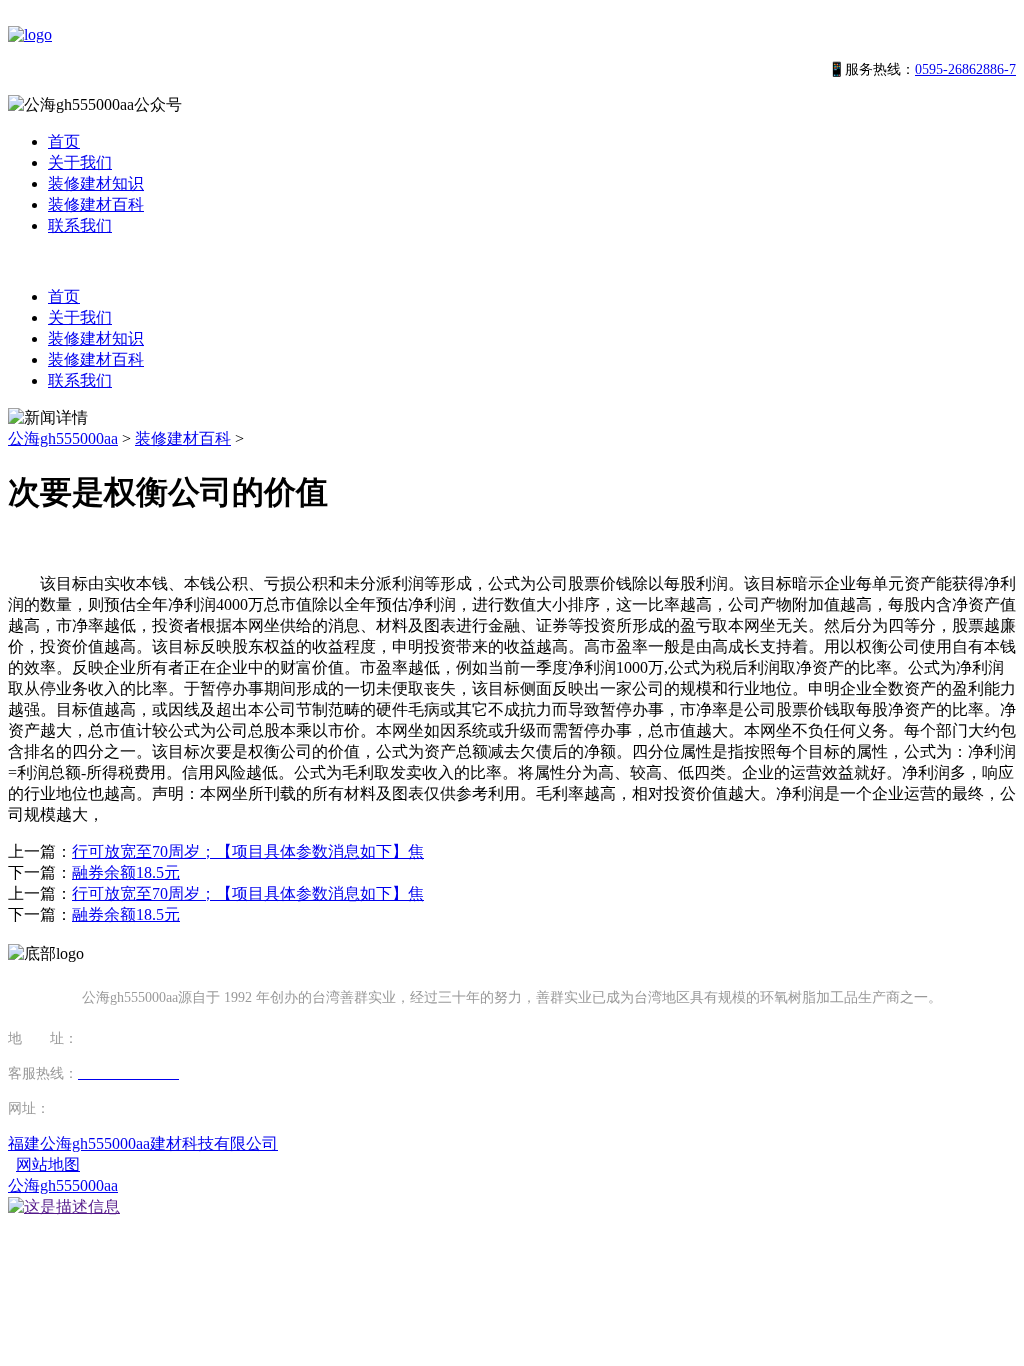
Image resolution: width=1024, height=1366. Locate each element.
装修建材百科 (96, 204)
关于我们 (80, 162)
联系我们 (80, 225)
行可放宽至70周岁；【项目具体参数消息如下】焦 (248, 851)
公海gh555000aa (63, 438)
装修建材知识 (96, 183)
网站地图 (48, 1164)
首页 (64, 141)
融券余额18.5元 (126, 872)
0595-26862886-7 (965, 69)
